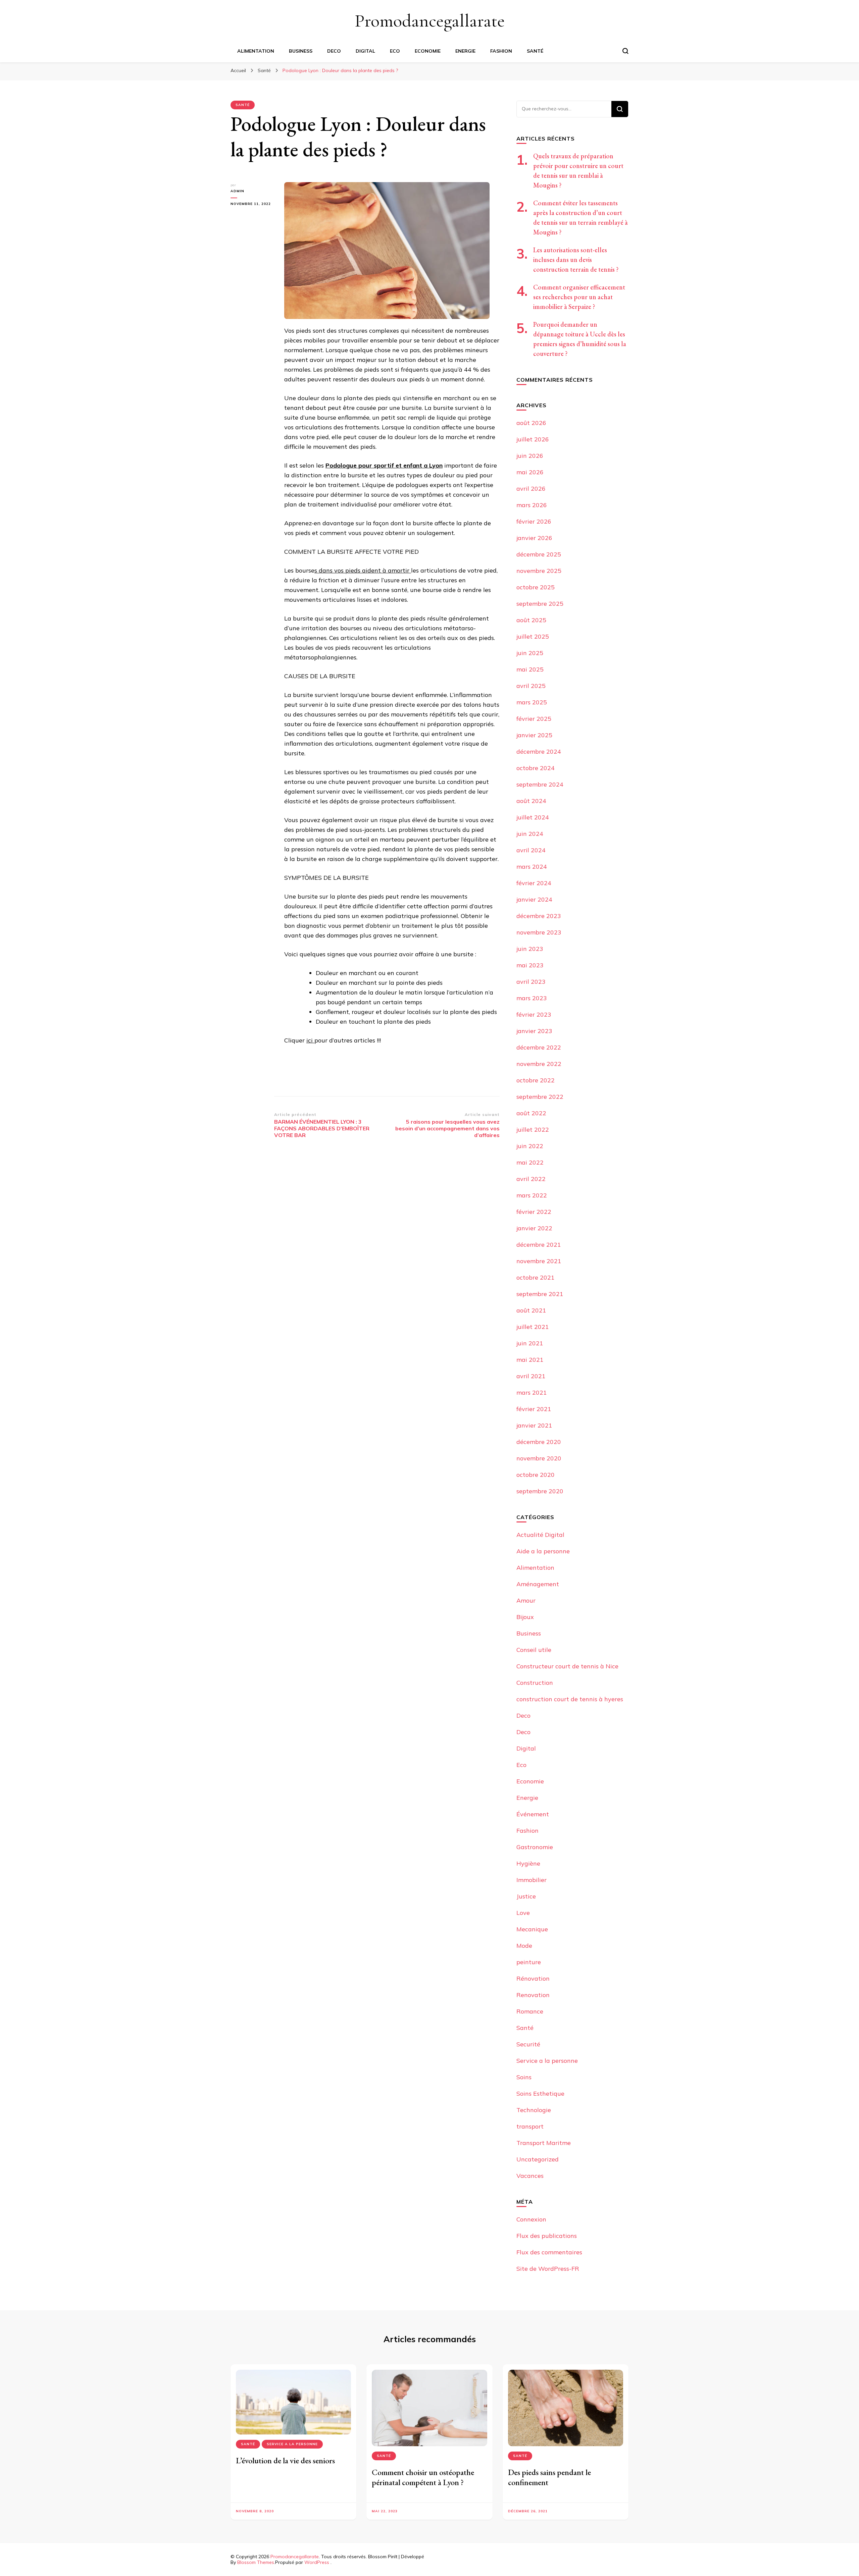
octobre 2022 (536, 1080)
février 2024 (534, 883)
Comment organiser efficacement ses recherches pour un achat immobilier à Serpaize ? (579, 297)
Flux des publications (547, 2236)
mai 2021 (530, 1360)
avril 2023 (531, 982)
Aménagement (538, 1584)
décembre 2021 (539, 1245)
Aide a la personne (543, 1551)
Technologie (534, 2110)
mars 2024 (532, 867)
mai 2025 (530, 669)
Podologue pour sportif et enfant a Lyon (384, 465)
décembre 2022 (539, 1047)
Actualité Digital (540, 1535)
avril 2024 (531, 850)
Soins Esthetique (540, 2094)
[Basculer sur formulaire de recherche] (625, 51)
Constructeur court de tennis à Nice (567, 1666)
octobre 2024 (536, 768)
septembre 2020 (540, 1491)
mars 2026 (532, 505)
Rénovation (533, 1978)
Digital (365, 51)
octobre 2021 (536, 1277)
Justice (526, 1896)
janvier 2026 (534, 538)
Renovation (533, 1995)
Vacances (530, 2176)
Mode (524, 1946)
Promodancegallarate (430, 21)
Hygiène (528, 1863)
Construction (535, 1683)
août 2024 (531, 801)
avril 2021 (531, 1376)
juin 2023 (530, 949)
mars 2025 (532, 702)
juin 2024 (530, 834)
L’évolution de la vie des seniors (285, 2460)
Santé (535, 51)
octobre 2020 (536, 1475)
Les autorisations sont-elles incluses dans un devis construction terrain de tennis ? (576, 260)
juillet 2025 (533, 636)
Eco (395, 51)
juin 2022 (530, 1146)
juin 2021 (530, 1343)
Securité (528, 2044)
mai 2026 (530, 472)
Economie (428, 51)
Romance (530, 2011)
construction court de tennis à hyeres (570, 1699)
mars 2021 (532, 1392)
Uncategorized (538, 2159)
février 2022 (534, 1212)
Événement (533, 1814)
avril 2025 (531, 686)
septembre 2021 (540, 1294)
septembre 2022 (540, 1097)
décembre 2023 (539, 916)
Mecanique (532, 1929)
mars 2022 (532, 1195)
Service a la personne (547, 2061)
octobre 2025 (536, 587)
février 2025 (534, 719)
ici (310, 1040)
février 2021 (534, 1409)
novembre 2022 (539, 1064)
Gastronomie (535, 1847)
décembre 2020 (539, 1442)
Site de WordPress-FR (548, 2269)
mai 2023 (530, 965)
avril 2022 (531, 1179)
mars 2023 (532, 998)
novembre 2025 (539, 571)
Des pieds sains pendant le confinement (549, 2477)
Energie (465, 51)
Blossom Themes (256, 2562)
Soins (524, 2077)
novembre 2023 (539, 932)
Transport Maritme (544, 2143)
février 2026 (534, 521)
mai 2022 (530, 1162)
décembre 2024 (539, 752)
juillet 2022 (533, 1130)
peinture (529, 1962)
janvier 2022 (534, 1228)
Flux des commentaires (549, 2252)
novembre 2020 (539, 1458)
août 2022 (531, 1113)
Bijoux (525, 1617)
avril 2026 (531, 489)
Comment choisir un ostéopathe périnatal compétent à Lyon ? (423, 2477)
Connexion (531, 2219)
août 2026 (531, 423)
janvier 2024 (534, 899)
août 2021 (531, 1310)
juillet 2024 (533, 817)
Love (523, 1913)
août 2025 (531, 620)
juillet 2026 (533, 439)
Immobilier (532, 1880)
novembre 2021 (539, 1261)
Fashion (501, 51)
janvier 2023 (534, 1031)
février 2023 (534, 1014)
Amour (526, 1600)
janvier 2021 (534, 1425)
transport (530, 2126)
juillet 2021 (533, 1327)
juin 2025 (530, 653)
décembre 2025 (539, 554)
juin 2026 (530, 456)
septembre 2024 (540, 784)
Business (301, 51)
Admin (237, 191)
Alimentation (256, 51)
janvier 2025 (534, 735)
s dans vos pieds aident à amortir (363, 570)
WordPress (317, 2562)
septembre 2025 (540, 604)
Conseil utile (534, 1650)
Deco (334, 51)
